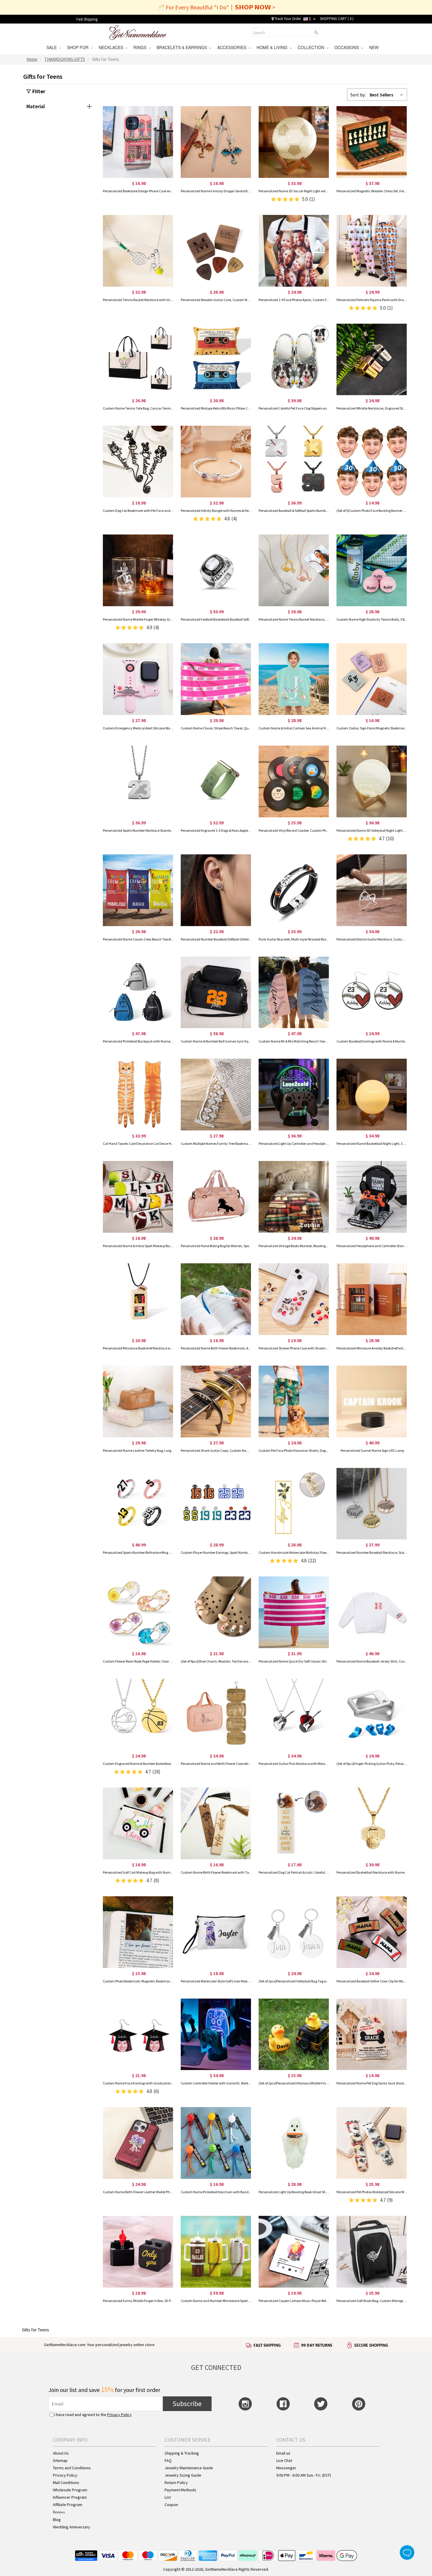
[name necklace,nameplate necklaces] (138, 32)
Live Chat (284, 2460)
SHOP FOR (79, 47)
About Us (61, 2453)
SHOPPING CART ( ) (337, 19)
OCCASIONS (348, 47)
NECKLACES (112, 47)
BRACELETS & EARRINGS (183, 47)
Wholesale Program (70, 2490)
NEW (374, 47)
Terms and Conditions (72, 2468)
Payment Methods (180, 2490)
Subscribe (187, 2404)
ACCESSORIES (233, 47)
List (168, 2497)
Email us (283, 2453)
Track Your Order (287, 19)
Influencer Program (70, 2497)
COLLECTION (312, 47)
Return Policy (176, 2483)
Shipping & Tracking (182, 2453)
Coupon (171, 2505)
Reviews (59, 2512)
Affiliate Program (68, 2505)
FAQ (168, 2460)
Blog (57, 2520)
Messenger (286, 2468)
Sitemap (60, 2460)
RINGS (141, 47)
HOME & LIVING (273, 47)
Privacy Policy (119, 2415)
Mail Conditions (66, 2483)
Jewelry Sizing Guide (183, 2475)
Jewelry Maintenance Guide (189, 2468)
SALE (53, 47)
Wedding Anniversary (72, 2527)
